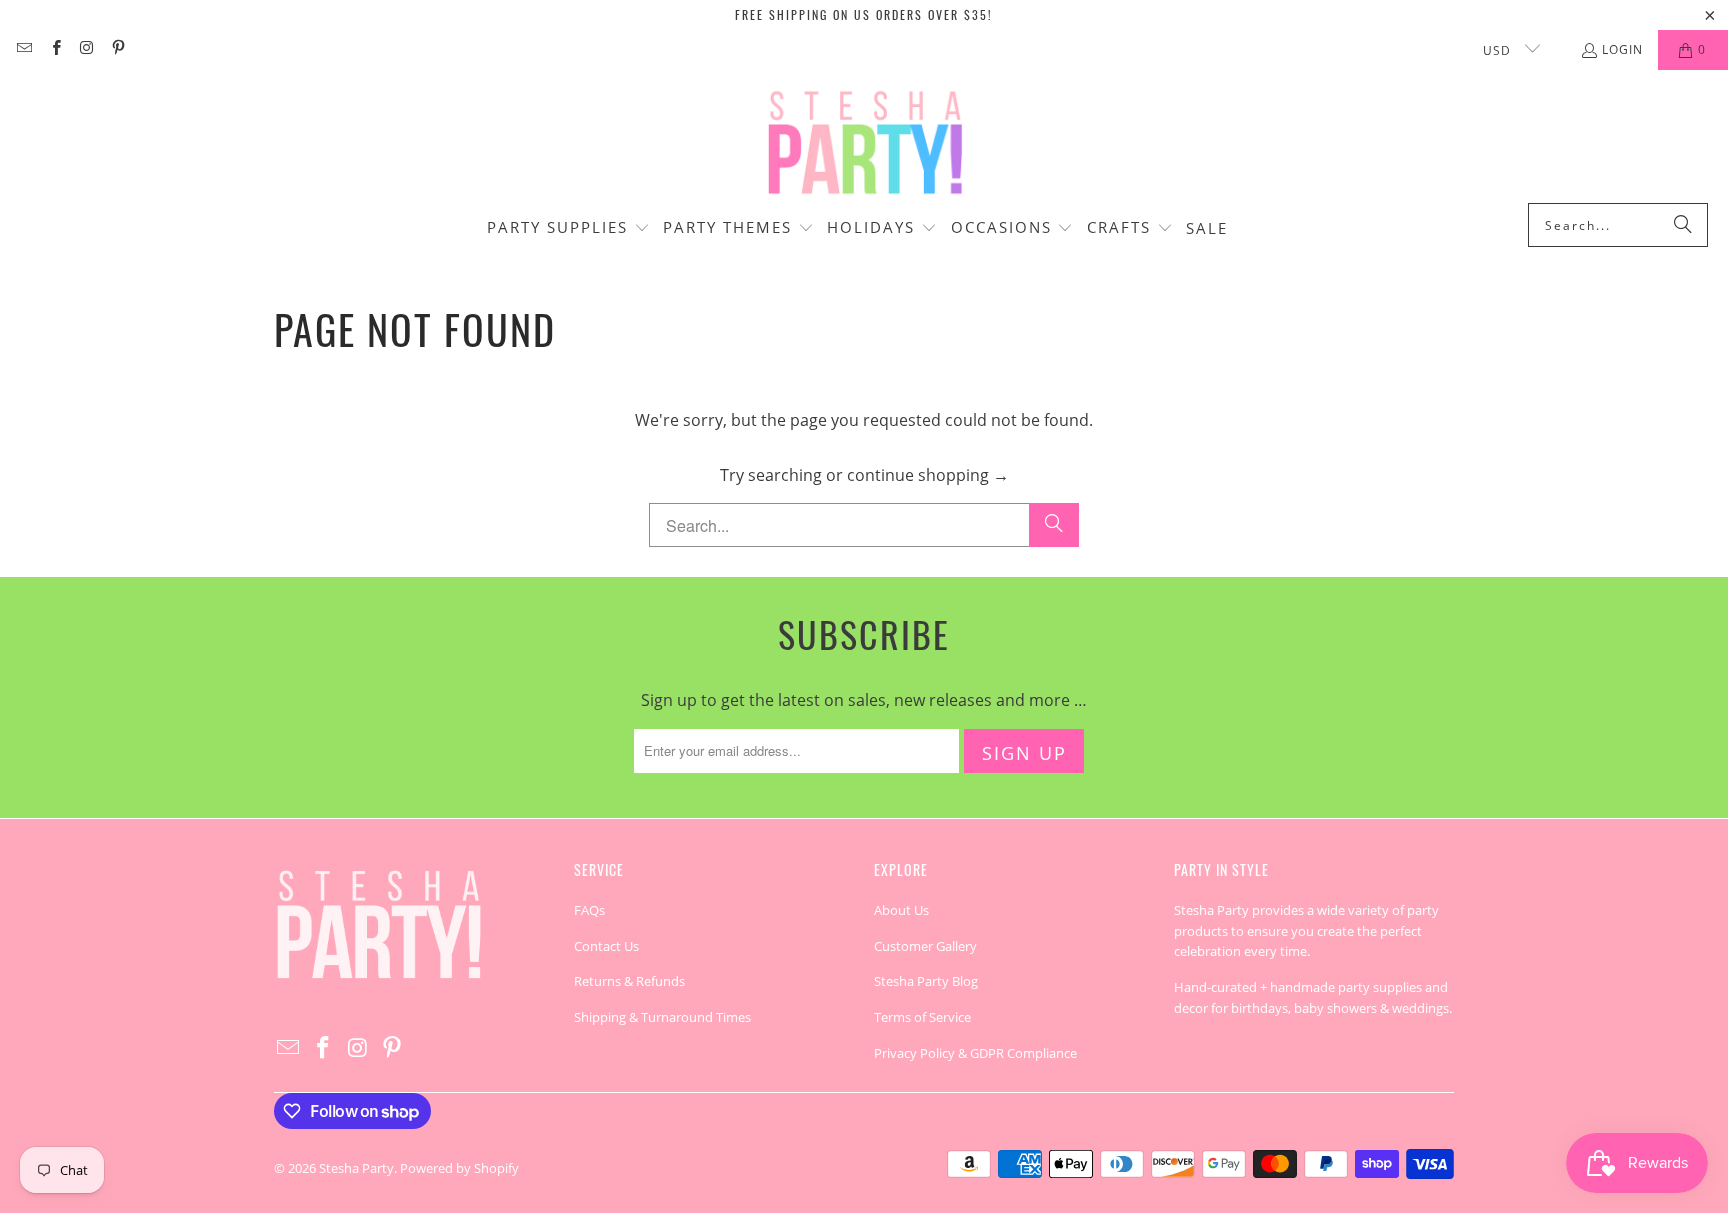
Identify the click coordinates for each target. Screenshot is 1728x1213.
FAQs (589, 910)
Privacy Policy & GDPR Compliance (975, 1053)
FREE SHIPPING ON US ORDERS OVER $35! (864, 14)
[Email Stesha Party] (23, 49)
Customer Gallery (925, 946)
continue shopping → (928, 475)
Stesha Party (356, 1168)
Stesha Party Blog (926, 981)
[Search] (1683, 225)
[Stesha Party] (864, 141)
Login (1622, 49)
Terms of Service (922, 1017)
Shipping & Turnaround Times (662, 1017)
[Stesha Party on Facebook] (54, 49)
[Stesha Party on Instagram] (86, 49)
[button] (568, 229)
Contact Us (606, 946)
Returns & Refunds (629, 981)
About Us (901, 910)
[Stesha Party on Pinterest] (117, 49)
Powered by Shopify (459, 1168)
